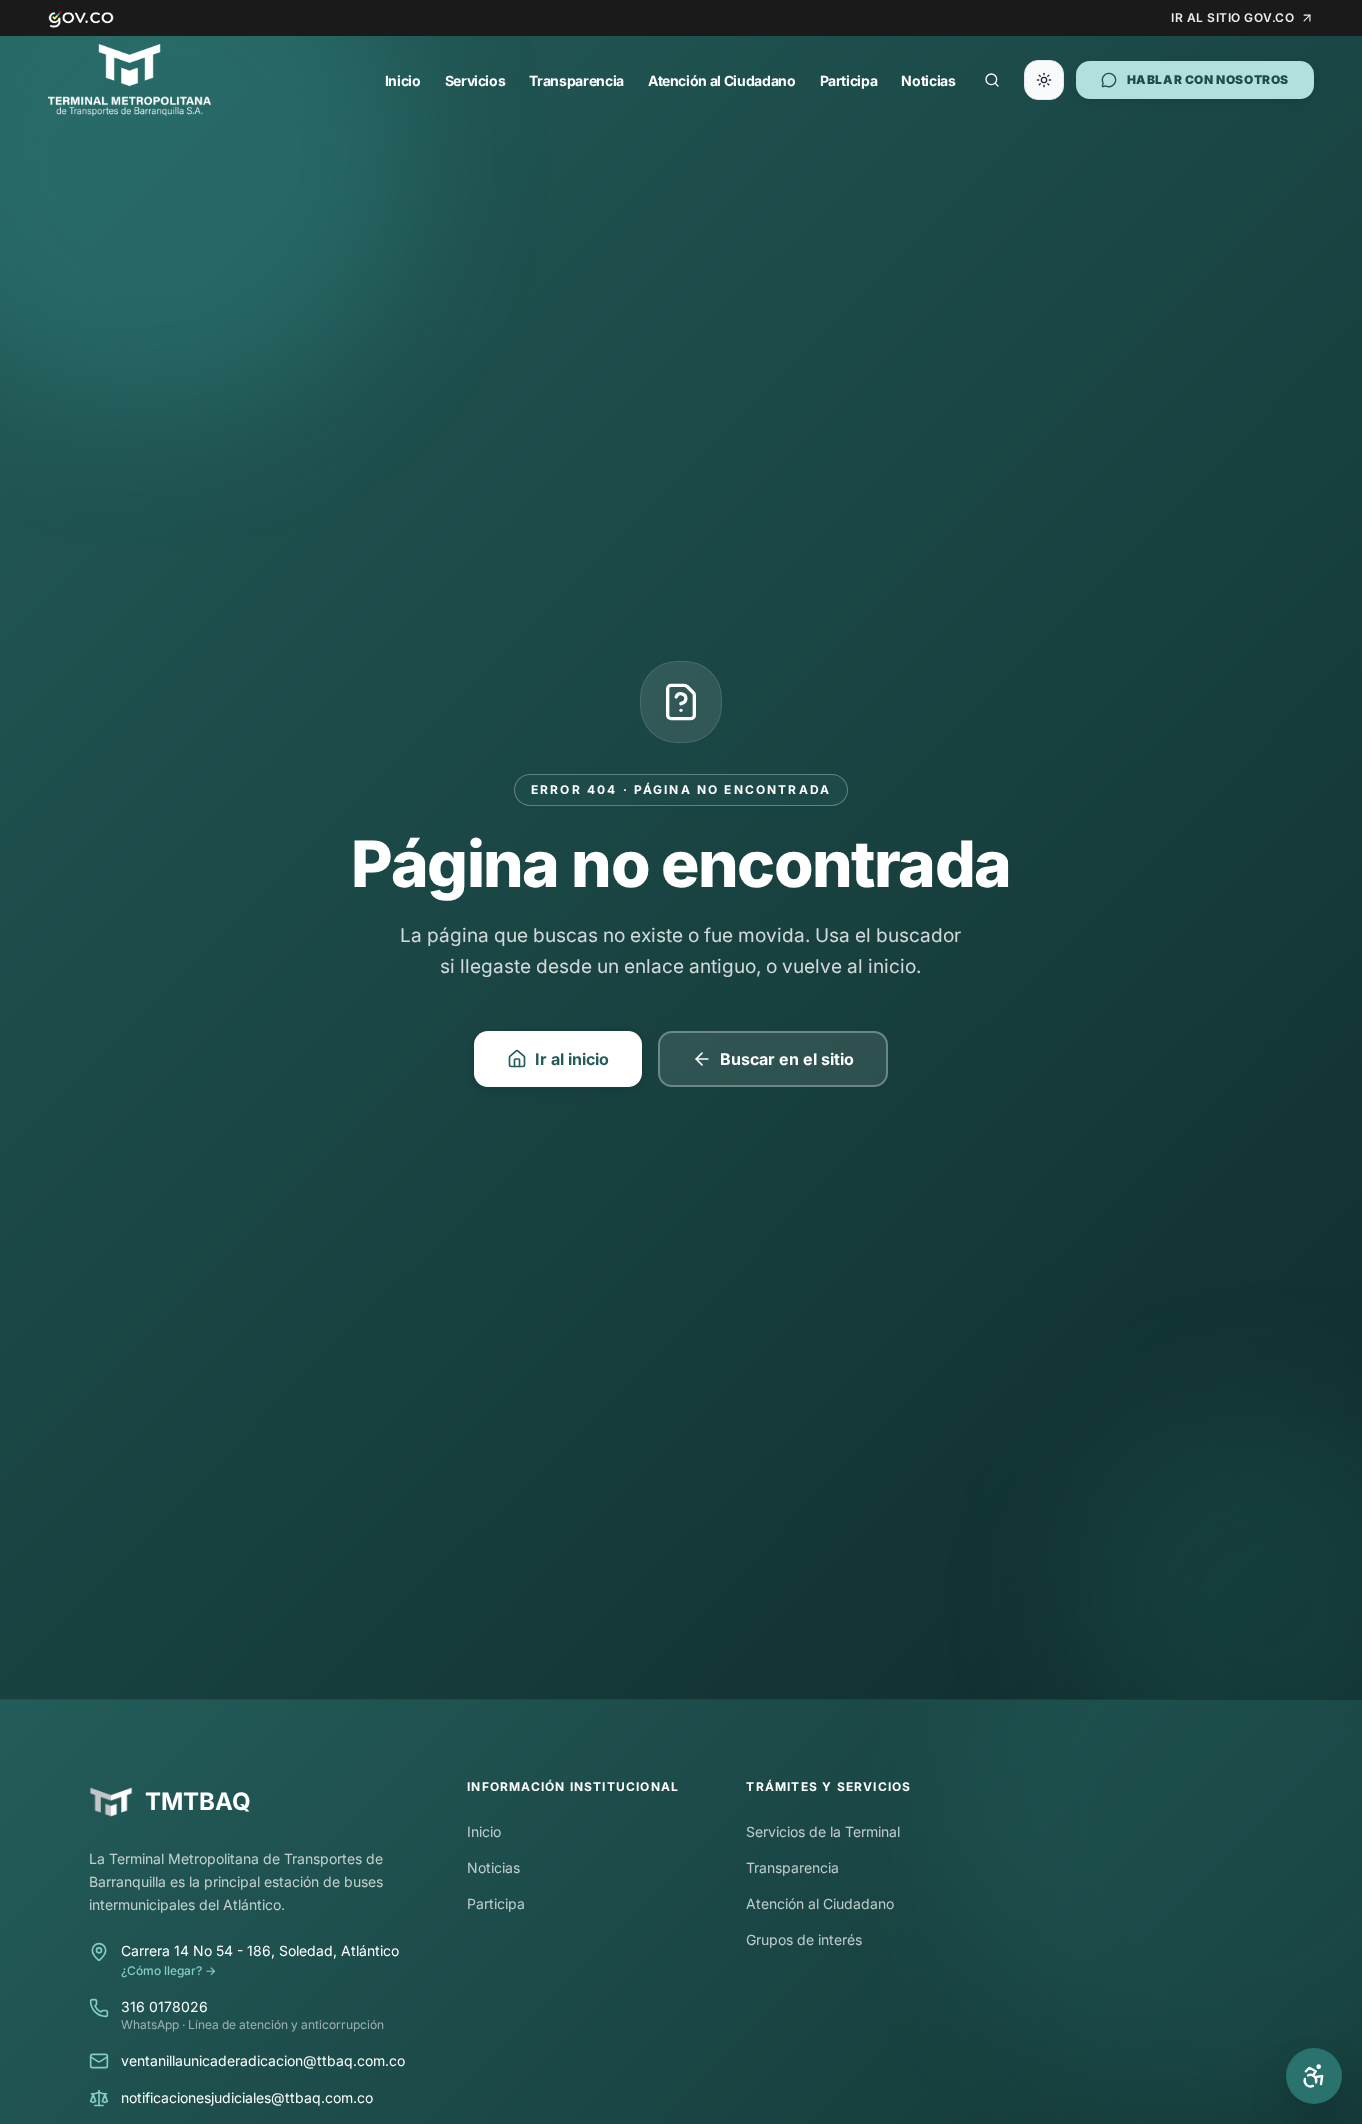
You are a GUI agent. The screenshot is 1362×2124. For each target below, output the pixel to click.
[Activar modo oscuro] (1044, 80)
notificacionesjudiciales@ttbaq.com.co (247, 2097)
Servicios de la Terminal (823, 1831)
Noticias (928, 80)
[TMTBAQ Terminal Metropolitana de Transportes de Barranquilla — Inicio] (129, 80)
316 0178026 (164, 2006)
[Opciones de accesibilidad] (1314, 2076)
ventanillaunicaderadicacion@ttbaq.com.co (263, 2060)
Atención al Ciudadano (722, 80)
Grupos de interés (804, 1939)
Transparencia (576, 80)
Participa (849, 80)
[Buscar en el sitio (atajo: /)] (992, 80)
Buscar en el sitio (787, 1059)
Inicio (403, 80)
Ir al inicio (572, 1059)
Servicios (475, 80)
